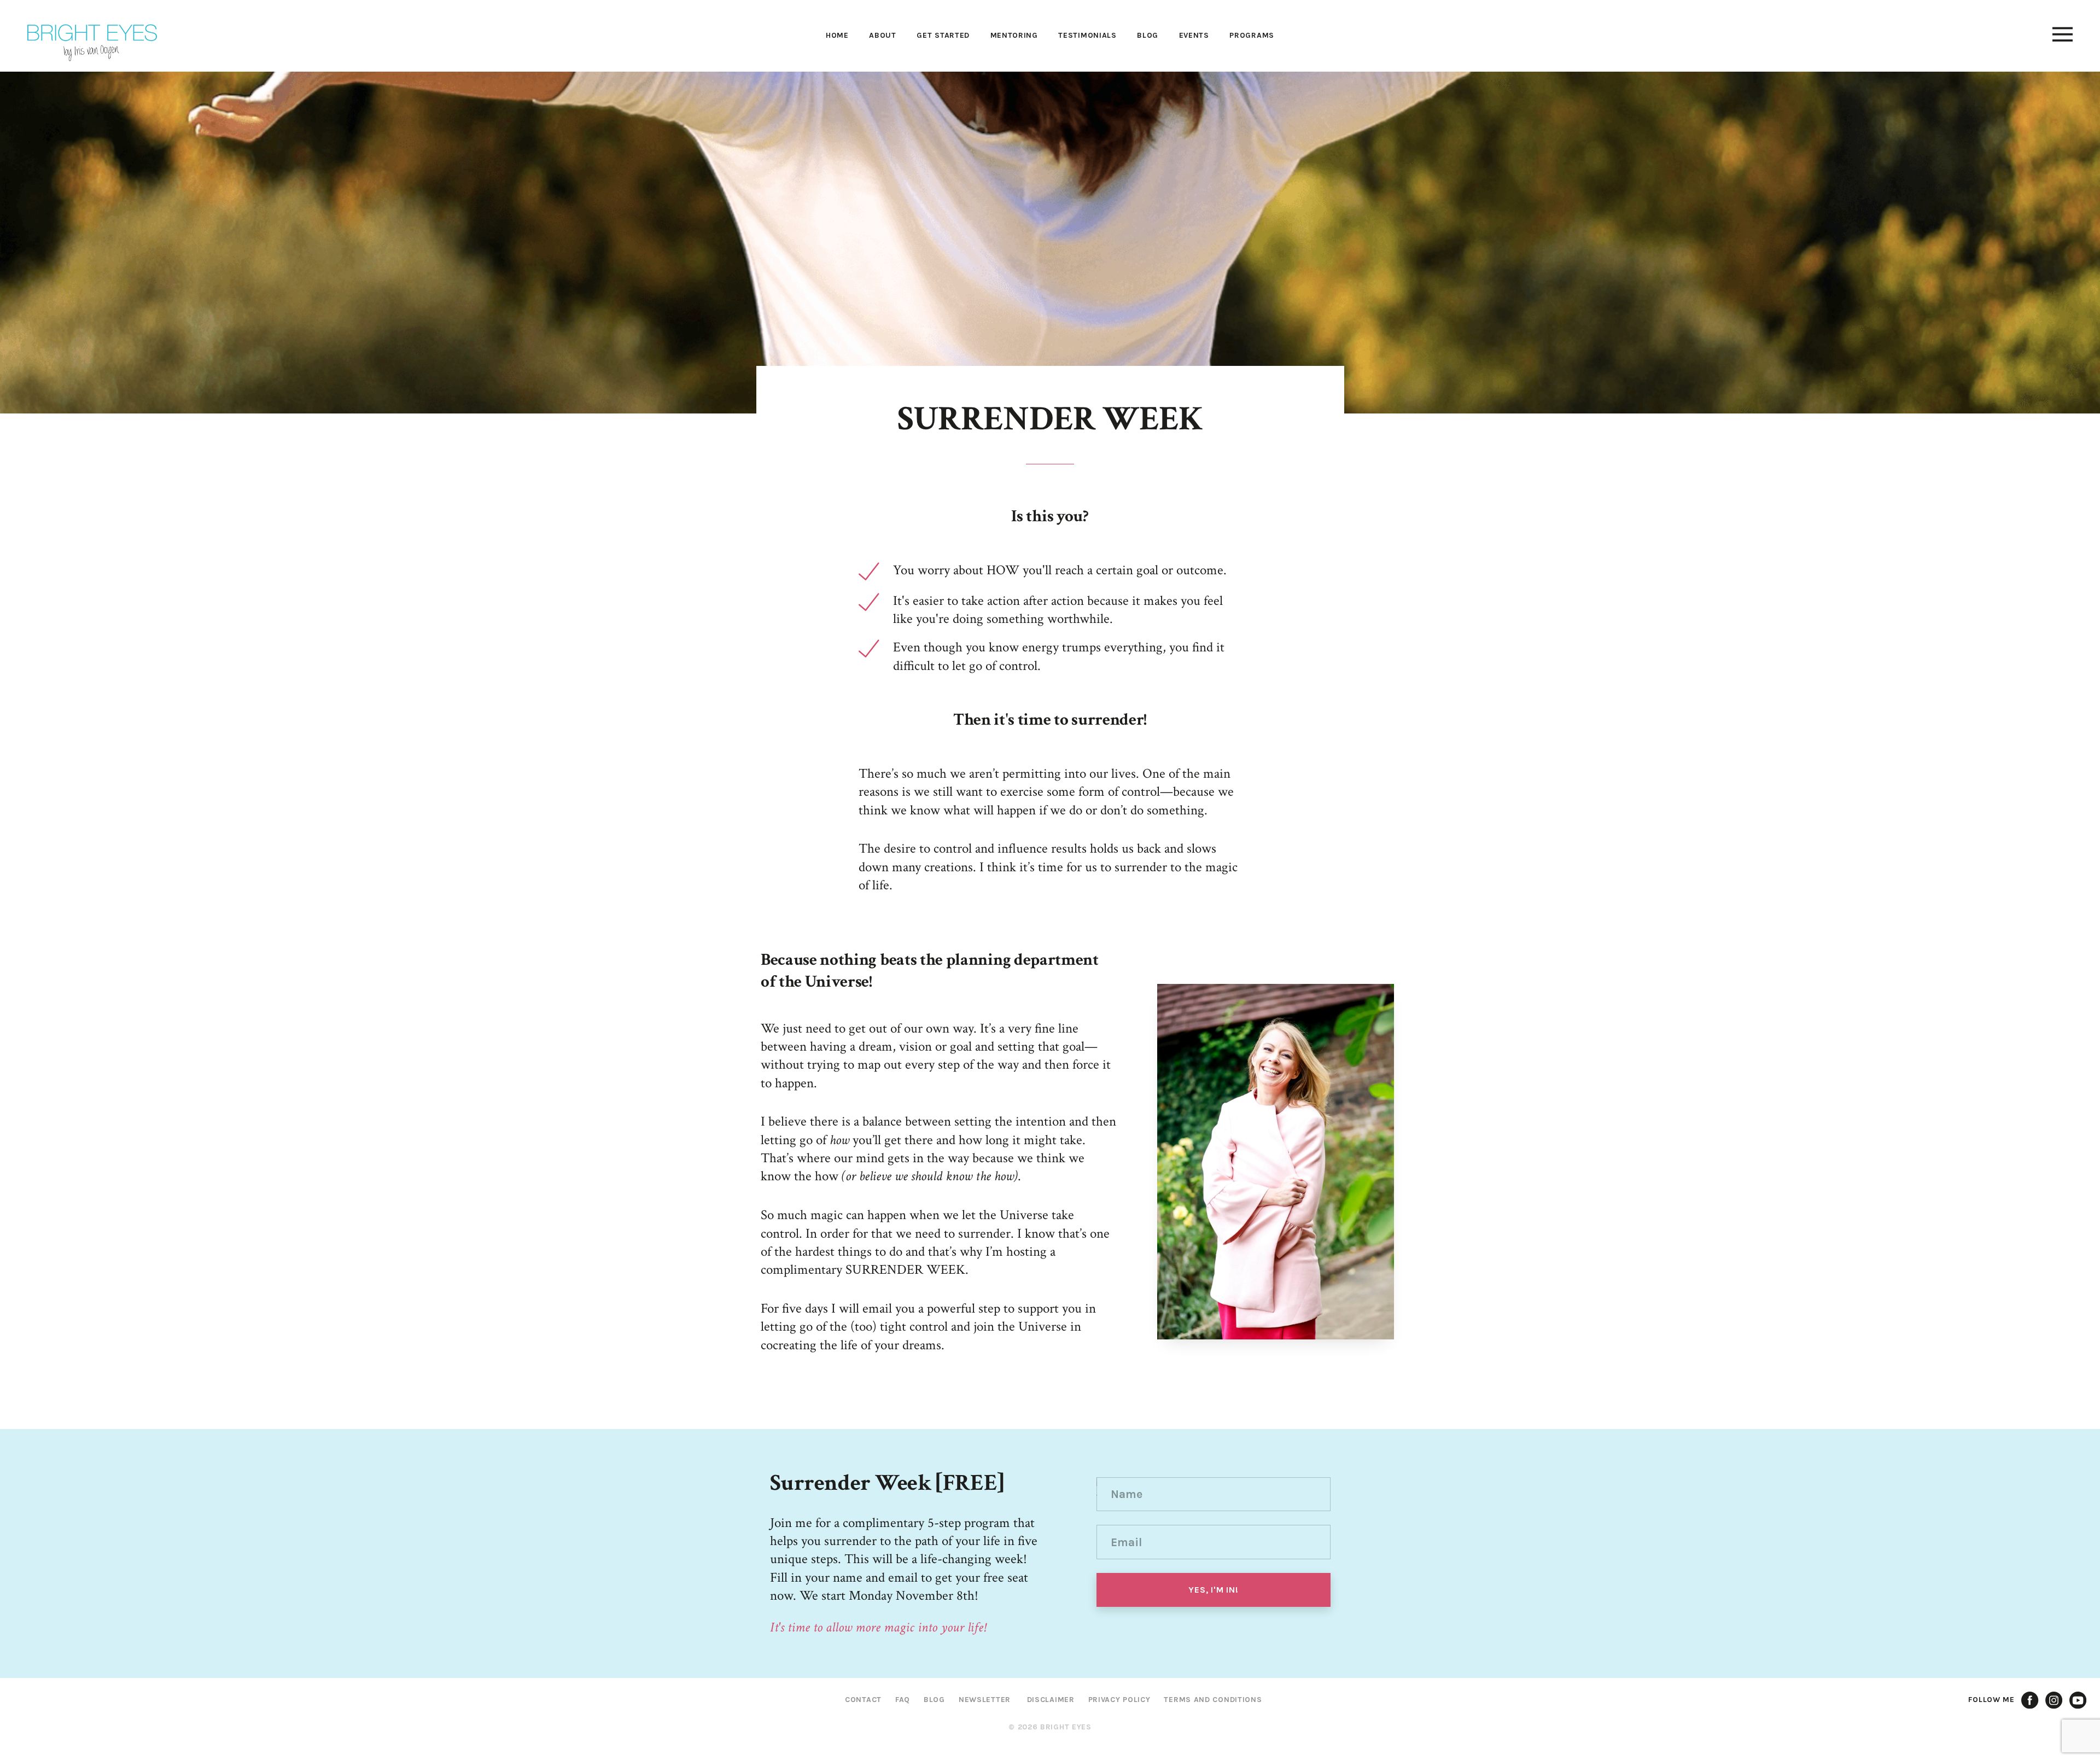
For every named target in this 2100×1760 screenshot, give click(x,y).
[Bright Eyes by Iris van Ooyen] (92, 43)
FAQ (903, 1700)
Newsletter (985, 1700)
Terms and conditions (1213, 1700)
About (883, 35)
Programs (1252, 35)
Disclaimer (1051, 1700)
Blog (1148, 35)
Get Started (943, 35)
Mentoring (1014, 35)
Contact (863, 1700)
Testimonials (1087, 35)
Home (837, 35)
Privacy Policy (1119, 1700)
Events (1194, 35)
